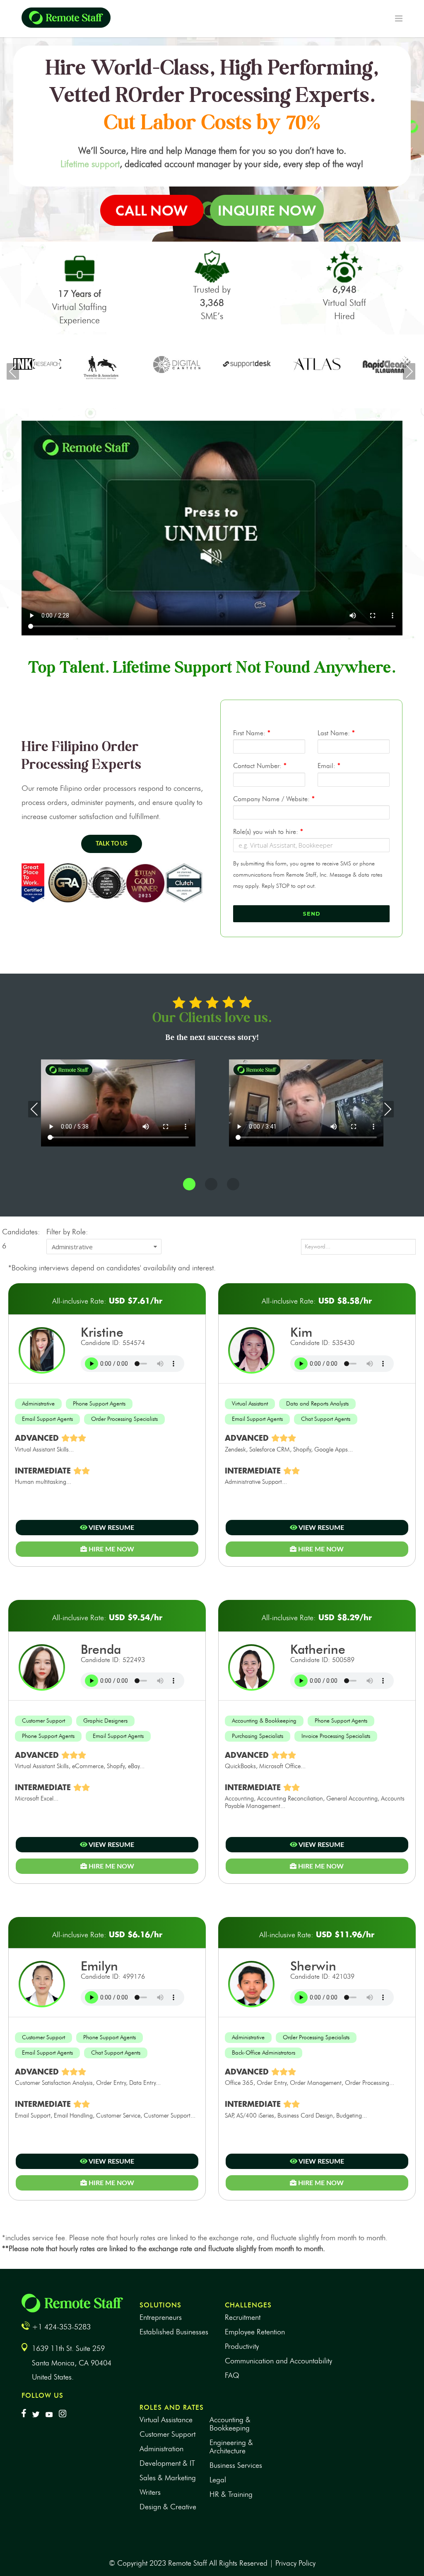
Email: (329, 766)
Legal (218, 2480)
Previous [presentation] (13, 371)
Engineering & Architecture (231, 2447)
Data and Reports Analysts (317, 1404)
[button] (189, 1185)
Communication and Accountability (278, 2361)
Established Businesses (174, 2332)
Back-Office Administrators (264, 2053)
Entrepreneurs (161, 2317)
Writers (150, 2492)
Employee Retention (255, 2332)
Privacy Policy (295, 2563)
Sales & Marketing (168, 2478)
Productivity (242, 2346)
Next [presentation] (409, 371)
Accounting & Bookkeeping (264, 1721)
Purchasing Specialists (258, 1736)
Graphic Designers (105, 1721)
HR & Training (231, 2494)
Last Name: (336, 733)
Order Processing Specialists (124, 1419)
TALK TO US (112, 844)
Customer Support (43, 1721)
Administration (161, 2449)
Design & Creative (168, 2507)
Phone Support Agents (99, 1404)
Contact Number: (260, 766)
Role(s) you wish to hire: (268, 832)
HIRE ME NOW (111, 1549)
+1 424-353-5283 (61, 2327)
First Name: (252, 733)
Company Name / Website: (274, 799)
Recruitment (243, 2317)
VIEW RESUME (111, 1528)
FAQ (232, 2375)
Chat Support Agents (326, 1419)
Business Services (236, 2465)
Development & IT (167, 2463)
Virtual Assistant (250, 1404)
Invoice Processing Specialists (336, 1736)
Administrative (38, 1404)
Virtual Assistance (166, 2420)
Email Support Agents (47, 1419)
